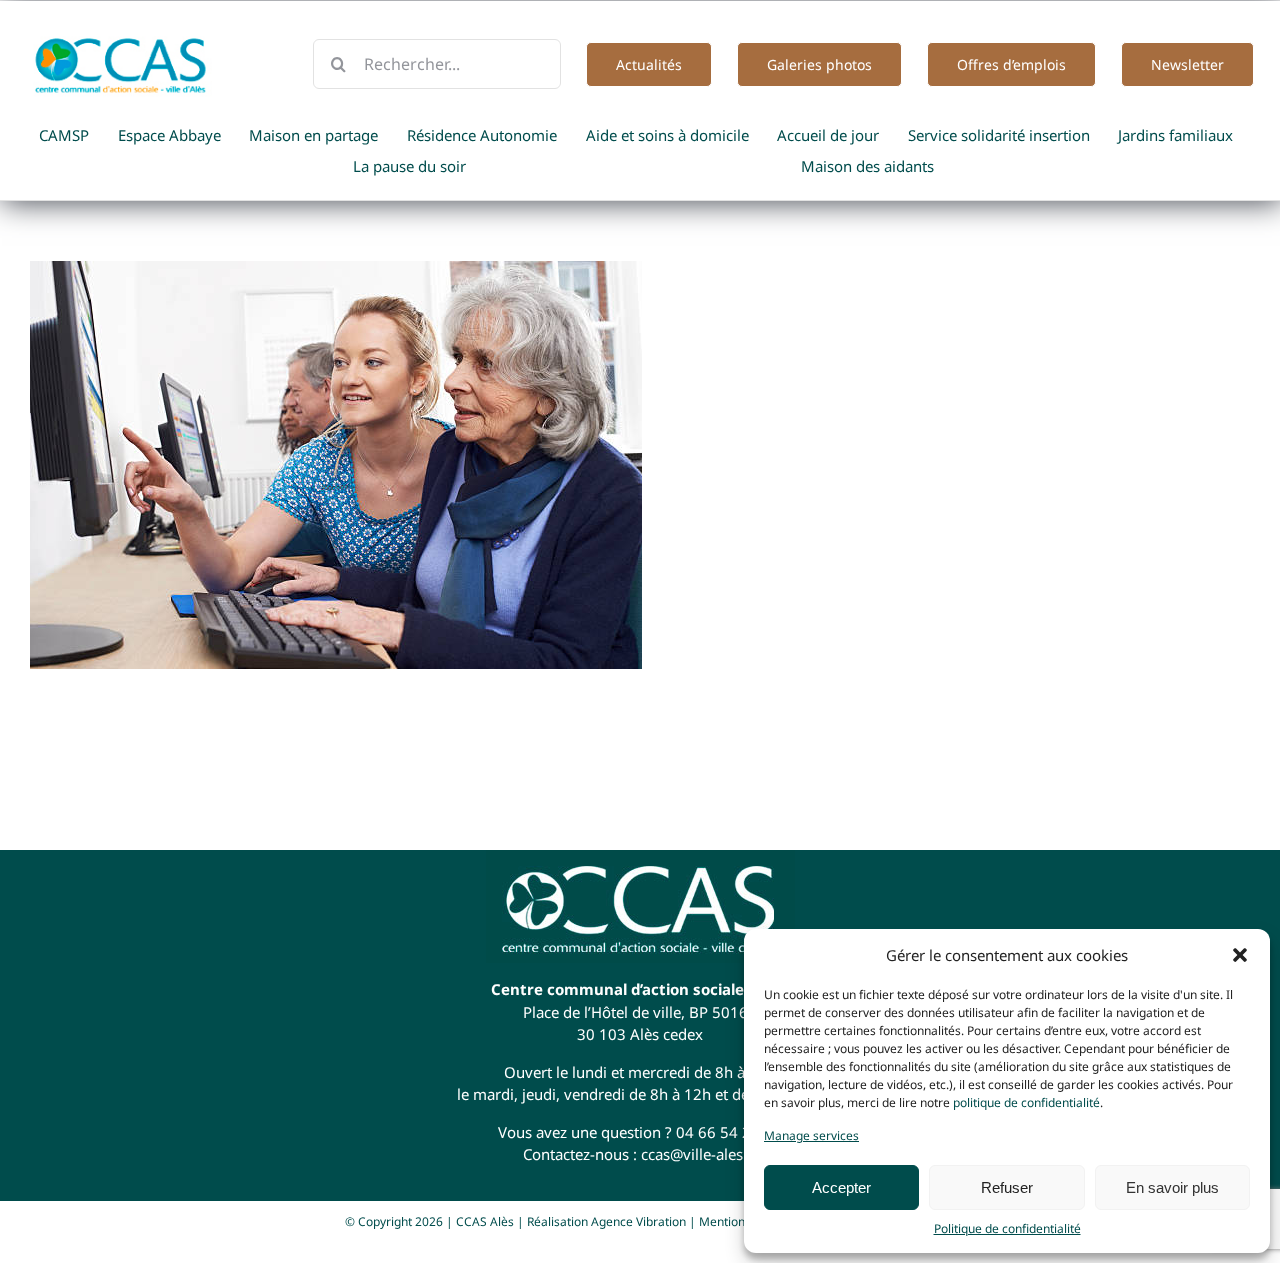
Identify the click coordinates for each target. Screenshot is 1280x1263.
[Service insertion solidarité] (640, 465)
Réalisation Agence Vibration (606, 1221)
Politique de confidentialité (1007, 1228)
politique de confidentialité (1026, 1102)
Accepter (841, 1187)
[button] (1240, 955)
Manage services (811, 1135)
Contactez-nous (576, 1154)
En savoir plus (1172, 1187)
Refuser (1007, 1187)
